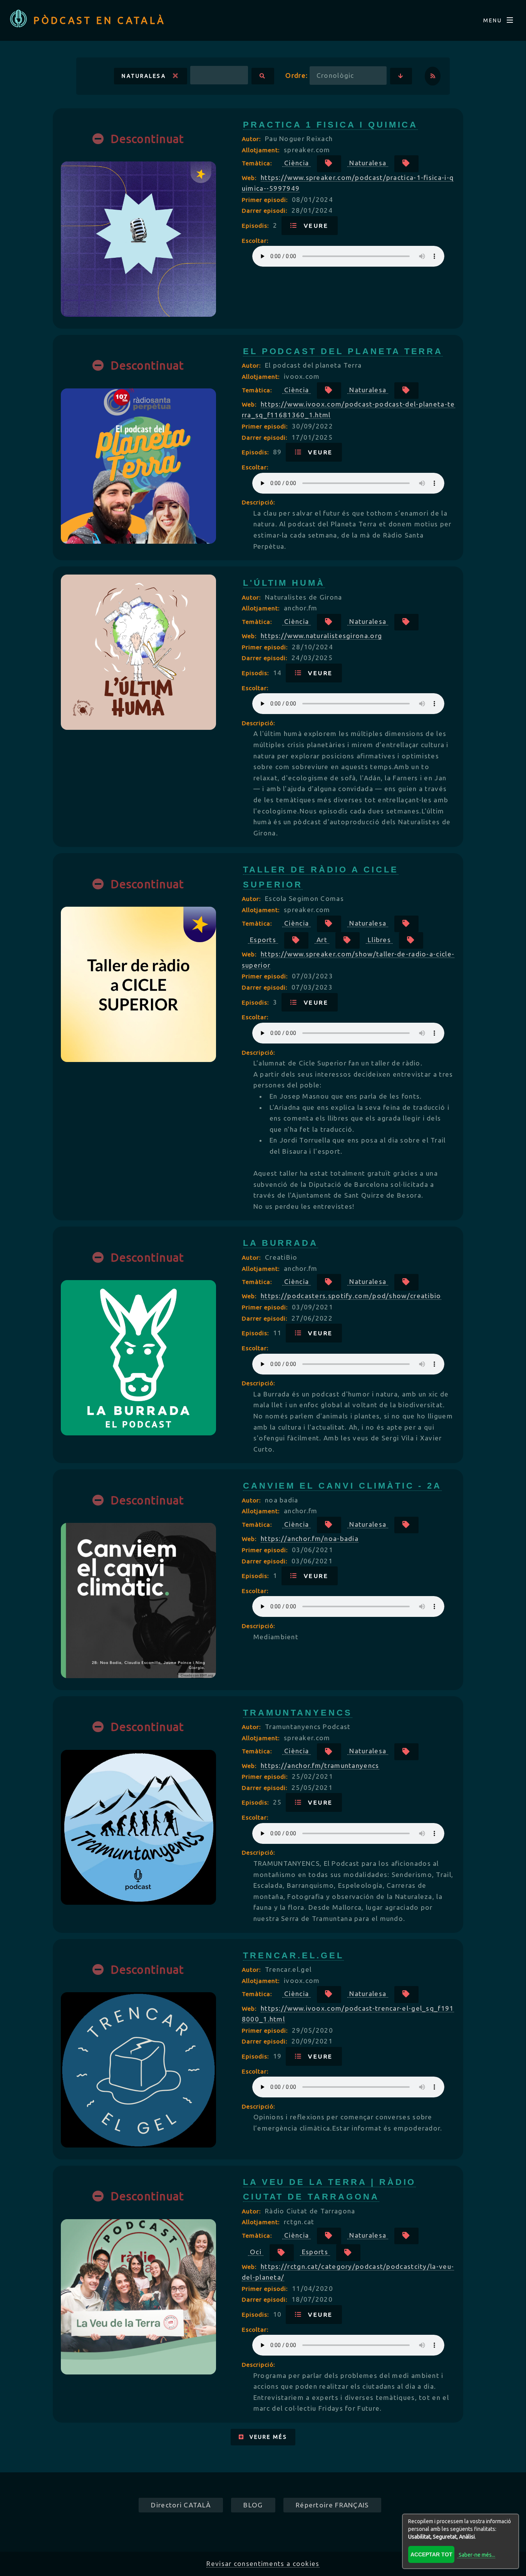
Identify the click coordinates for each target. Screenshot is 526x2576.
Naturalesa (147, 76)
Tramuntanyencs (298, 1713)
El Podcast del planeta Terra (343, 351)
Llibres (379, 940)
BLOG (253, 2505)
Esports (263, 940)
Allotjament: (262, 150)
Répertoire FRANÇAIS (332, 2505)
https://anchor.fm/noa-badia (310, 1538)
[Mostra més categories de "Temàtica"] (329, 164)
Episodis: (256, 225)
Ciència (297, 163)
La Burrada (281, 1243)
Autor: (252, 139)
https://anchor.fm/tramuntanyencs (320, 1765)
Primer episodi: (266, 200)
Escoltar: (255, 240)
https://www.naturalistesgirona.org (321, 636)
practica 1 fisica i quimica (331, 125)
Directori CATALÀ (181, 2505)
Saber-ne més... (477, 2555)
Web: (250, 178)
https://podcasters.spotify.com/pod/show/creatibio (351, 1296)
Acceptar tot (431, 2554)
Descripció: (258, 502)
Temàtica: (258, 163)
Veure (313, 225)
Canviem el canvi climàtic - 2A (343, 1486)
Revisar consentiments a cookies (263, 2563)
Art (322, 940)
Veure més (266, 2437)
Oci (256, 2252)
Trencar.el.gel (293, 1955)
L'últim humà (284, 583)
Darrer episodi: (266, 210)
